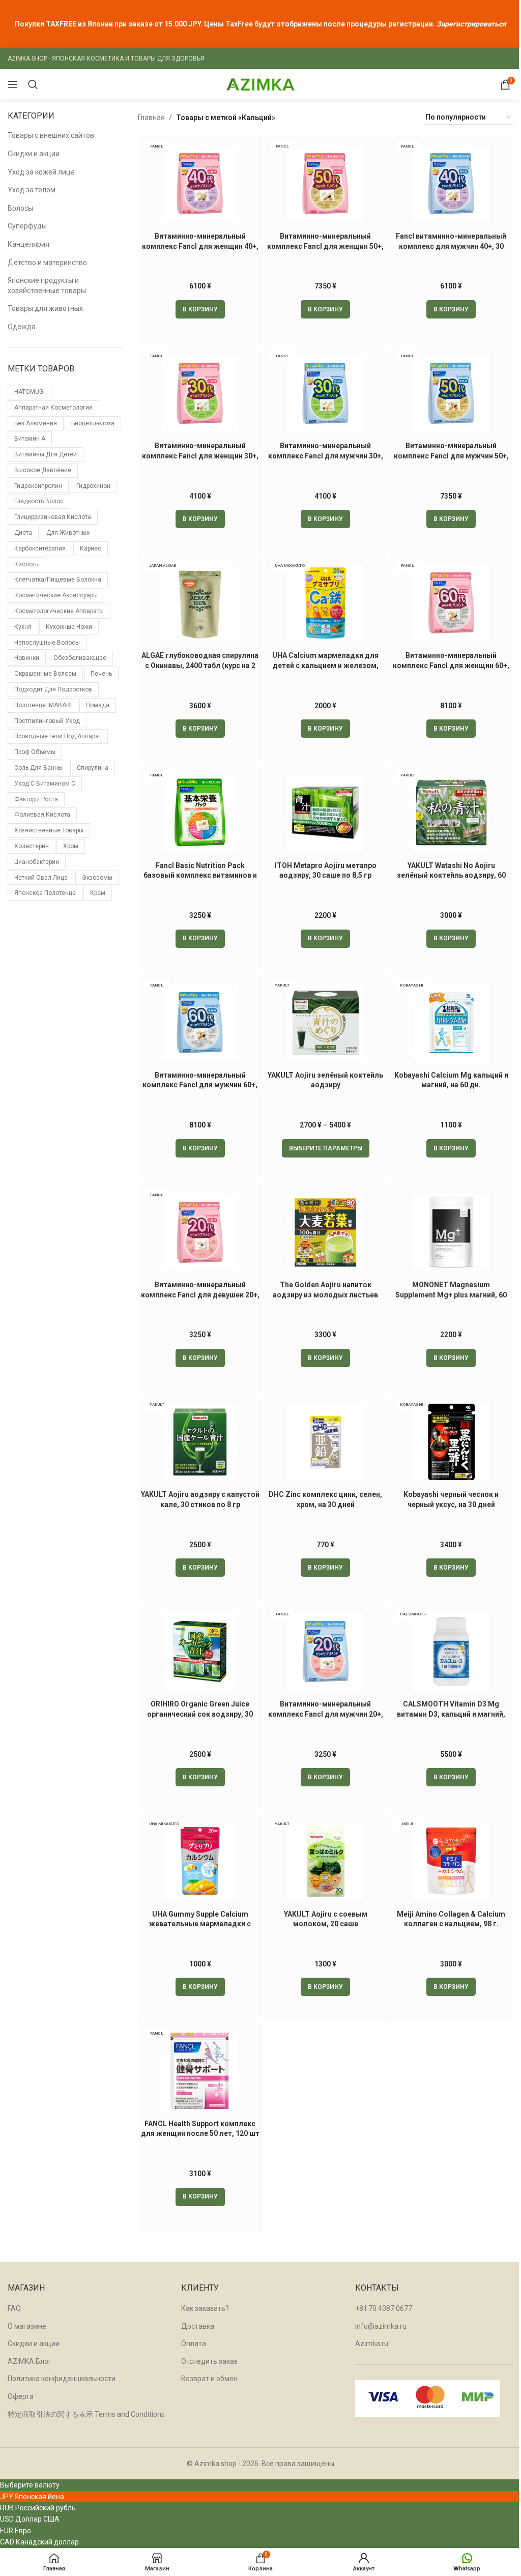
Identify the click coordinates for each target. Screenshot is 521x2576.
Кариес (91, 548)
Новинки (27, 658)
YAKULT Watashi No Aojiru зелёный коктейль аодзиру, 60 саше (451, 875)
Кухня (23, 627)
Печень (101, 674)
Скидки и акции (34, 154)
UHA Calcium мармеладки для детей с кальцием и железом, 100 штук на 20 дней (325, 665)
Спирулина (93, 768)
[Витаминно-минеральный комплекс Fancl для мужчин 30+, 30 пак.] (326, 393)
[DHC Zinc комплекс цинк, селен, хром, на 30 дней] (326, 1442)
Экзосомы (97, 878)
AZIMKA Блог (30, 2361)
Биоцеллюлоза (93, 423)
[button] (200, 309)
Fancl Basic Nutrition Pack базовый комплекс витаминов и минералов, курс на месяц (200, 875)
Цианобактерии (37, 862)
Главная (151, 118)
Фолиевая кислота (42, 815)
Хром (71, 846)
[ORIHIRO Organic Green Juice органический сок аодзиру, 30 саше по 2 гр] (200, 1652)
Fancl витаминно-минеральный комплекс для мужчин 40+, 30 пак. (451, 246)
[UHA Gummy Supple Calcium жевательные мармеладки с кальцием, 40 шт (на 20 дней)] (200, 1861)
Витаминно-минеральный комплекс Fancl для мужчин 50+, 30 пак (451, 456)
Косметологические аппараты (59, 611)
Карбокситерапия (40, 548)
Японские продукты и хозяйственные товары (47, 285)
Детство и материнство (47, 263)
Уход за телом (32, 190)
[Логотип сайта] (260, 84)
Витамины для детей (46, 454)
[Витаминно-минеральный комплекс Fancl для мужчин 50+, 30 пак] (451, 393)
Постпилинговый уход (47, 721)
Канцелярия (28, 244)
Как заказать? (205, 2308)
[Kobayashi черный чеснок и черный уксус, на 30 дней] (451, 1442)
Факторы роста (36, 799)
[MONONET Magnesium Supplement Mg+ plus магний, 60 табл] (451, 1232)
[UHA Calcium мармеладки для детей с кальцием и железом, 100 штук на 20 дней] (326, 603)
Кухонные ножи (69, 627)
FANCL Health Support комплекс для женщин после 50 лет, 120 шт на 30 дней (200, 2134)
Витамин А (30, 439)
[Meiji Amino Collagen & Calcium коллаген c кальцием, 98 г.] (451, 1861)
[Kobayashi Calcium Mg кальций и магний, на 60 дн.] (451, 1023)
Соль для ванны (38, 768)
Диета (23, 533)
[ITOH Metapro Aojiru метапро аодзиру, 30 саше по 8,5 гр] (326, 813)
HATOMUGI (30, 392)
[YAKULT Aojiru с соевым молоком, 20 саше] (326, 1861)
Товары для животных (45, 308)
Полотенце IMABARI (43, 705)
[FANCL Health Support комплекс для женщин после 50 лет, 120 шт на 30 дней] (200, 2071)
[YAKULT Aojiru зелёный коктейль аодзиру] (326, 1023)
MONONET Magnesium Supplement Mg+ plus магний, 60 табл (451, 1295)
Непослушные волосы (47, 643)
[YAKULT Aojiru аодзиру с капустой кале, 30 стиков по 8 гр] (200, 1442)
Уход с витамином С (45, 784)
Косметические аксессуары (56, 595)
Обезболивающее (80, 658)
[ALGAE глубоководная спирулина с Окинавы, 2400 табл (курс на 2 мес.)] (200, 603)
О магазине (27, 2326)
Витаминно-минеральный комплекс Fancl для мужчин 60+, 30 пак (200, 1085)
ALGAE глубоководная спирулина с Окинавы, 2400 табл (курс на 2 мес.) (200, 665)
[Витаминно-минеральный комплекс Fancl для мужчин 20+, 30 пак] (326, 1652)
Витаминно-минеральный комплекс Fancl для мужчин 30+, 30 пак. (326, 456)
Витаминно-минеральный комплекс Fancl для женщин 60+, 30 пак (451, 665)
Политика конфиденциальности (62, 2379)
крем (98, 893)
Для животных (68, 533)
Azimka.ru (372, 2343)
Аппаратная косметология (53, 408)
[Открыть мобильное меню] (13, 84)
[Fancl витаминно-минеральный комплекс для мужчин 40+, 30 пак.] (451, 184)
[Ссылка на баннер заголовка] (260, 24)
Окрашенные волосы (45, 674)
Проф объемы (35, 752)
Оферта (21, 2396)
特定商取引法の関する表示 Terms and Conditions (86, 2414)
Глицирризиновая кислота (53, 517)
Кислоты (27, 564)
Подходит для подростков (53, 689)
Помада (98, 705)
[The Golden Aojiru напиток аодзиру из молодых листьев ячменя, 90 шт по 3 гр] (326, 1232)
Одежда (22, 327)
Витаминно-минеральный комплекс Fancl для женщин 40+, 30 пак (200, 246)
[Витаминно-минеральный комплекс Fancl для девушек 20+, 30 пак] (200, 1232)
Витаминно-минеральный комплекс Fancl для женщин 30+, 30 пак (200, 456)
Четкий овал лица (41, 878)
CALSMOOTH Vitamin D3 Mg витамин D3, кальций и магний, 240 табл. (451, 1714)
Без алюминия (36, 423)
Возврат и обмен (209, 2379)
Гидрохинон (93, 486)
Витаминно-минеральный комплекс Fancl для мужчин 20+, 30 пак (326, 1714)
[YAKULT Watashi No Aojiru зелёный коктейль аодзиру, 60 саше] (451, 813)
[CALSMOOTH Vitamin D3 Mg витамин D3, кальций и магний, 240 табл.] (451, 1652)
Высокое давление (43, 470)
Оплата (194, 2343)
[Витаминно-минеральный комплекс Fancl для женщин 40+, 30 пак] (200, 184)
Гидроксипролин (38, 486)
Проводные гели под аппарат (58, 736)
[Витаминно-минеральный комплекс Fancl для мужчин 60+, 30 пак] (200, 1023)
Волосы (20, 208)
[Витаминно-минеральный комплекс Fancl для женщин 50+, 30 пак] (326, 184)
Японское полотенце (45, 893)
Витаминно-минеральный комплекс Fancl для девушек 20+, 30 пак (200, 1295)
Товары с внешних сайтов (51, 135)
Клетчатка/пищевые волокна (58, 580)
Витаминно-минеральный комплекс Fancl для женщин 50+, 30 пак (325, 246)
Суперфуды (27, 226)
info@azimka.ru (381, 2326)
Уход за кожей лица (41, 172)
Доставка (198, 2326)
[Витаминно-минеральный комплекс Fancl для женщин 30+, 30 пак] (200, 393)
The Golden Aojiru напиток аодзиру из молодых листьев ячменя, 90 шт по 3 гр (325, 1295)
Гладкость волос (39, 501)
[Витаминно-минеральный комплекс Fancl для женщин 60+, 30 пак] (451, 603)
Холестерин (32, 846)
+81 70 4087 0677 (384, 2308)
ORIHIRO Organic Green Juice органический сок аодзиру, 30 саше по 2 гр (200, 1714)
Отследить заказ (209, 2361)
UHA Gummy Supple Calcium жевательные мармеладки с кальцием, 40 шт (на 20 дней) (200, 1924)
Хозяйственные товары (49, 830)
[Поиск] (33, 84)
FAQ (14, 2308)
